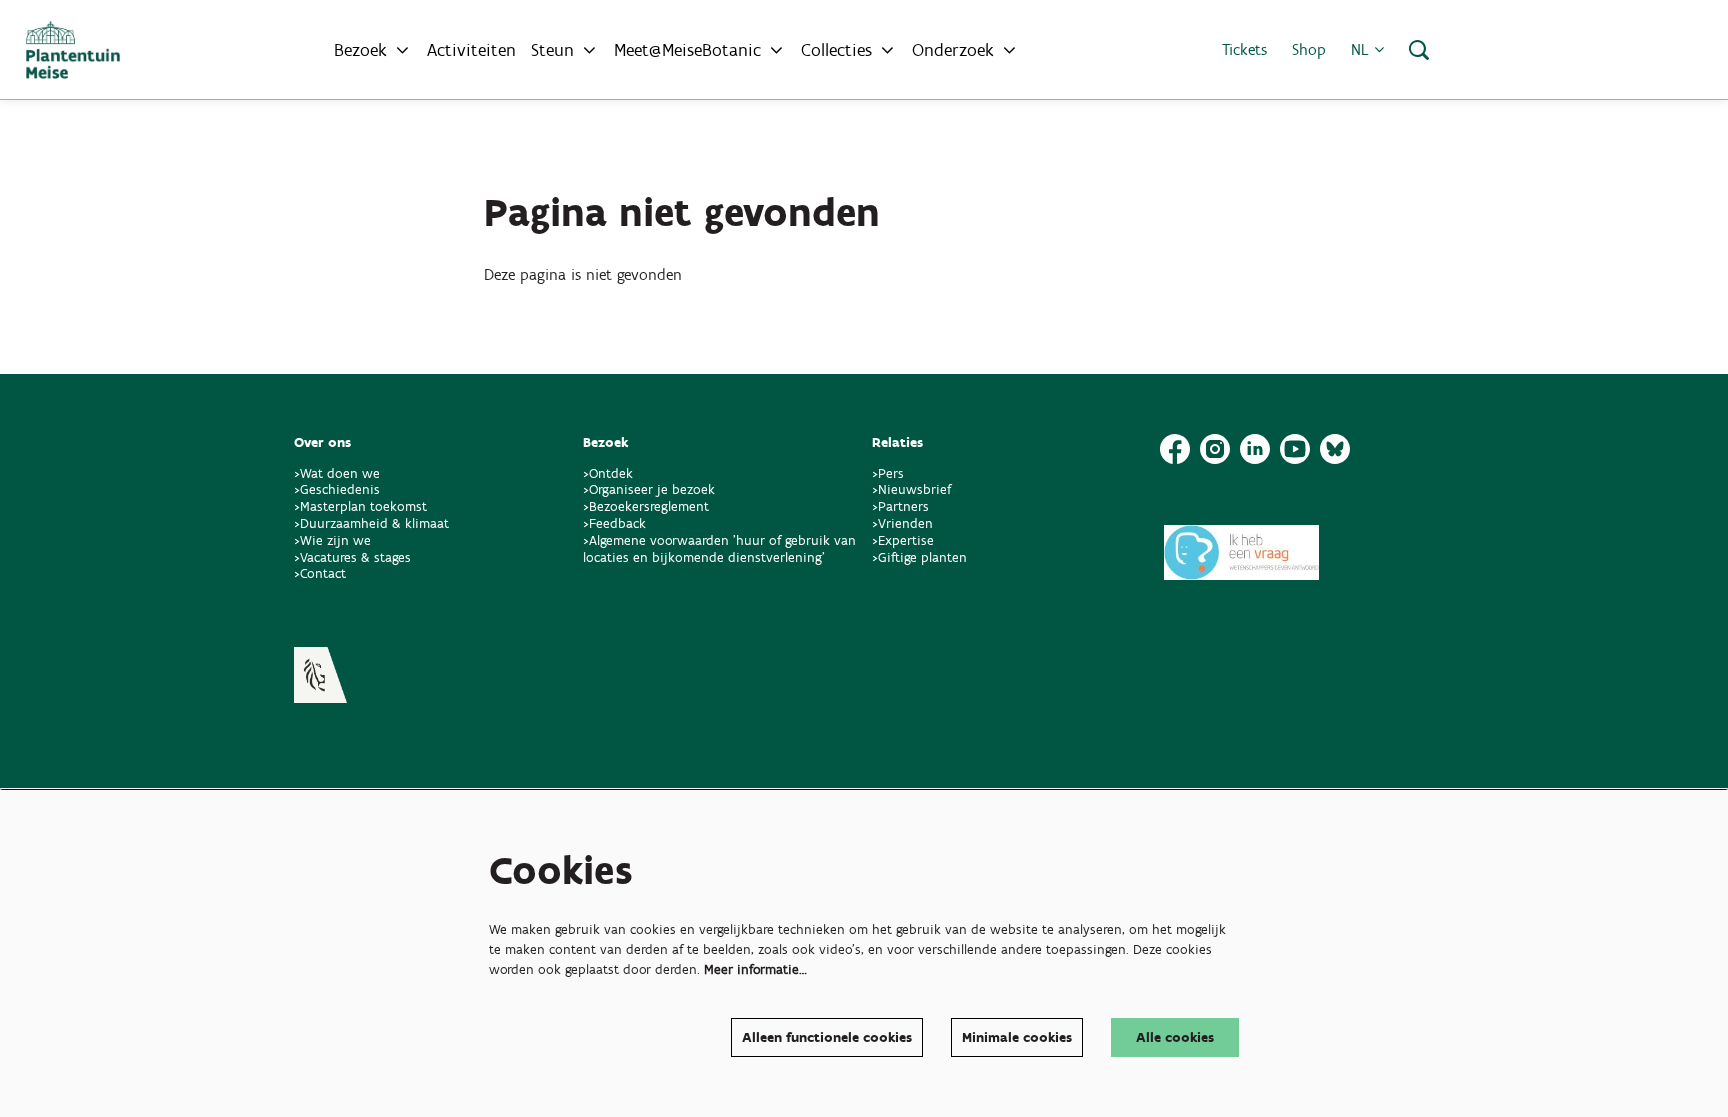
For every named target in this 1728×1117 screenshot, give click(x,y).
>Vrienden (902, 523)
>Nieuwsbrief (911, 489)
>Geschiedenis (337, 489)
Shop (1309, 49)
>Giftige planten (919, 557)
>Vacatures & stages (352, 557)
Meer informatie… (755, 969)
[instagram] (1215, 449)
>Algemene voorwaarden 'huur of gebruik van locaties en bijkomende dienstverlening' (719, 549)
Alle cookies (1175, 1037)
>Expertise (903, 540)
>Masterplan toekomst (360, 506)
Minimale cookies (1017, 1037)
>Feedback (614, 523)
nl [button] (1362, 49)
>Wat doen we (337, 473)
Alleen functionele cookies (827, 1037)
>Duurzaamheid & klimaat (371, 523)
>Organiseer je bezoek (649, 489)
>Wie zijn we (332, 540)
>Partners (900, 506)
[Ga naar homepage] (73, 50)
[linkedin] (1255, 449)
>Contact (320, 573)
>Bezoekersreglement (646, 506)
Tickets (1244, 49)
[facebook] (1175, 449)
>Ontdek (608, 473)
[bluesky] (1335, 449)
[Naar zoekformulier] (1419, 50)
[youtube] (1295, 449)
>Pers (890, 473)
